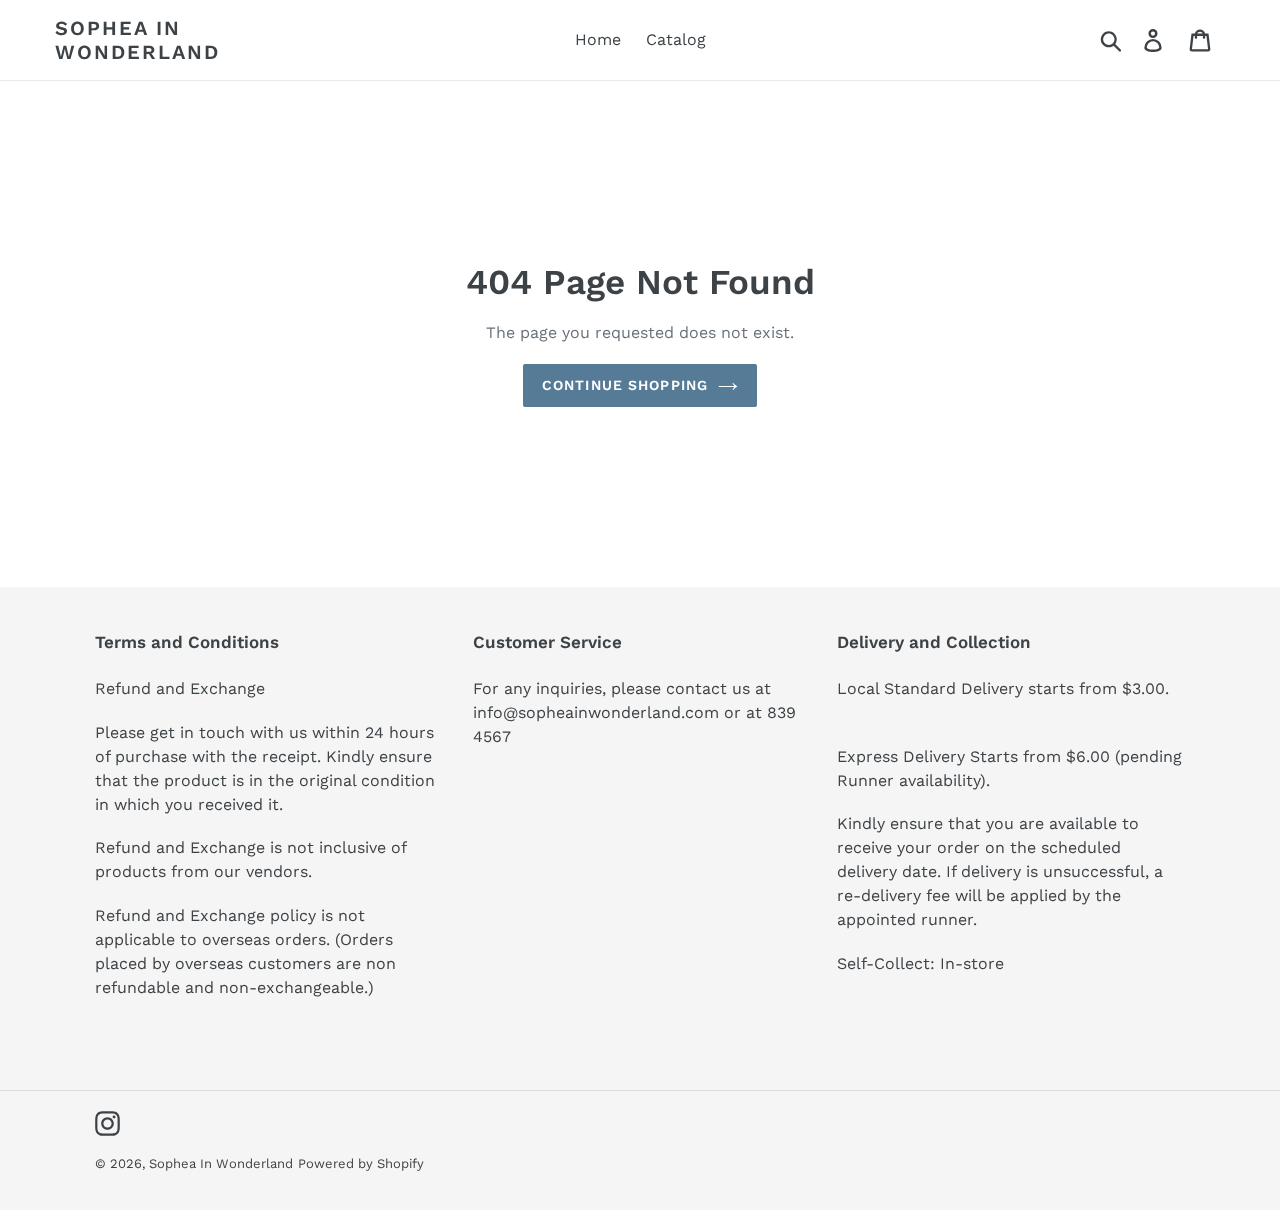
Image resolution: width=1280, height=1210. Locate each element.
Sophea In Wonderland (137, 40)
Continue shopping (625, 385)
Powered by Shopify (361, 1163)
